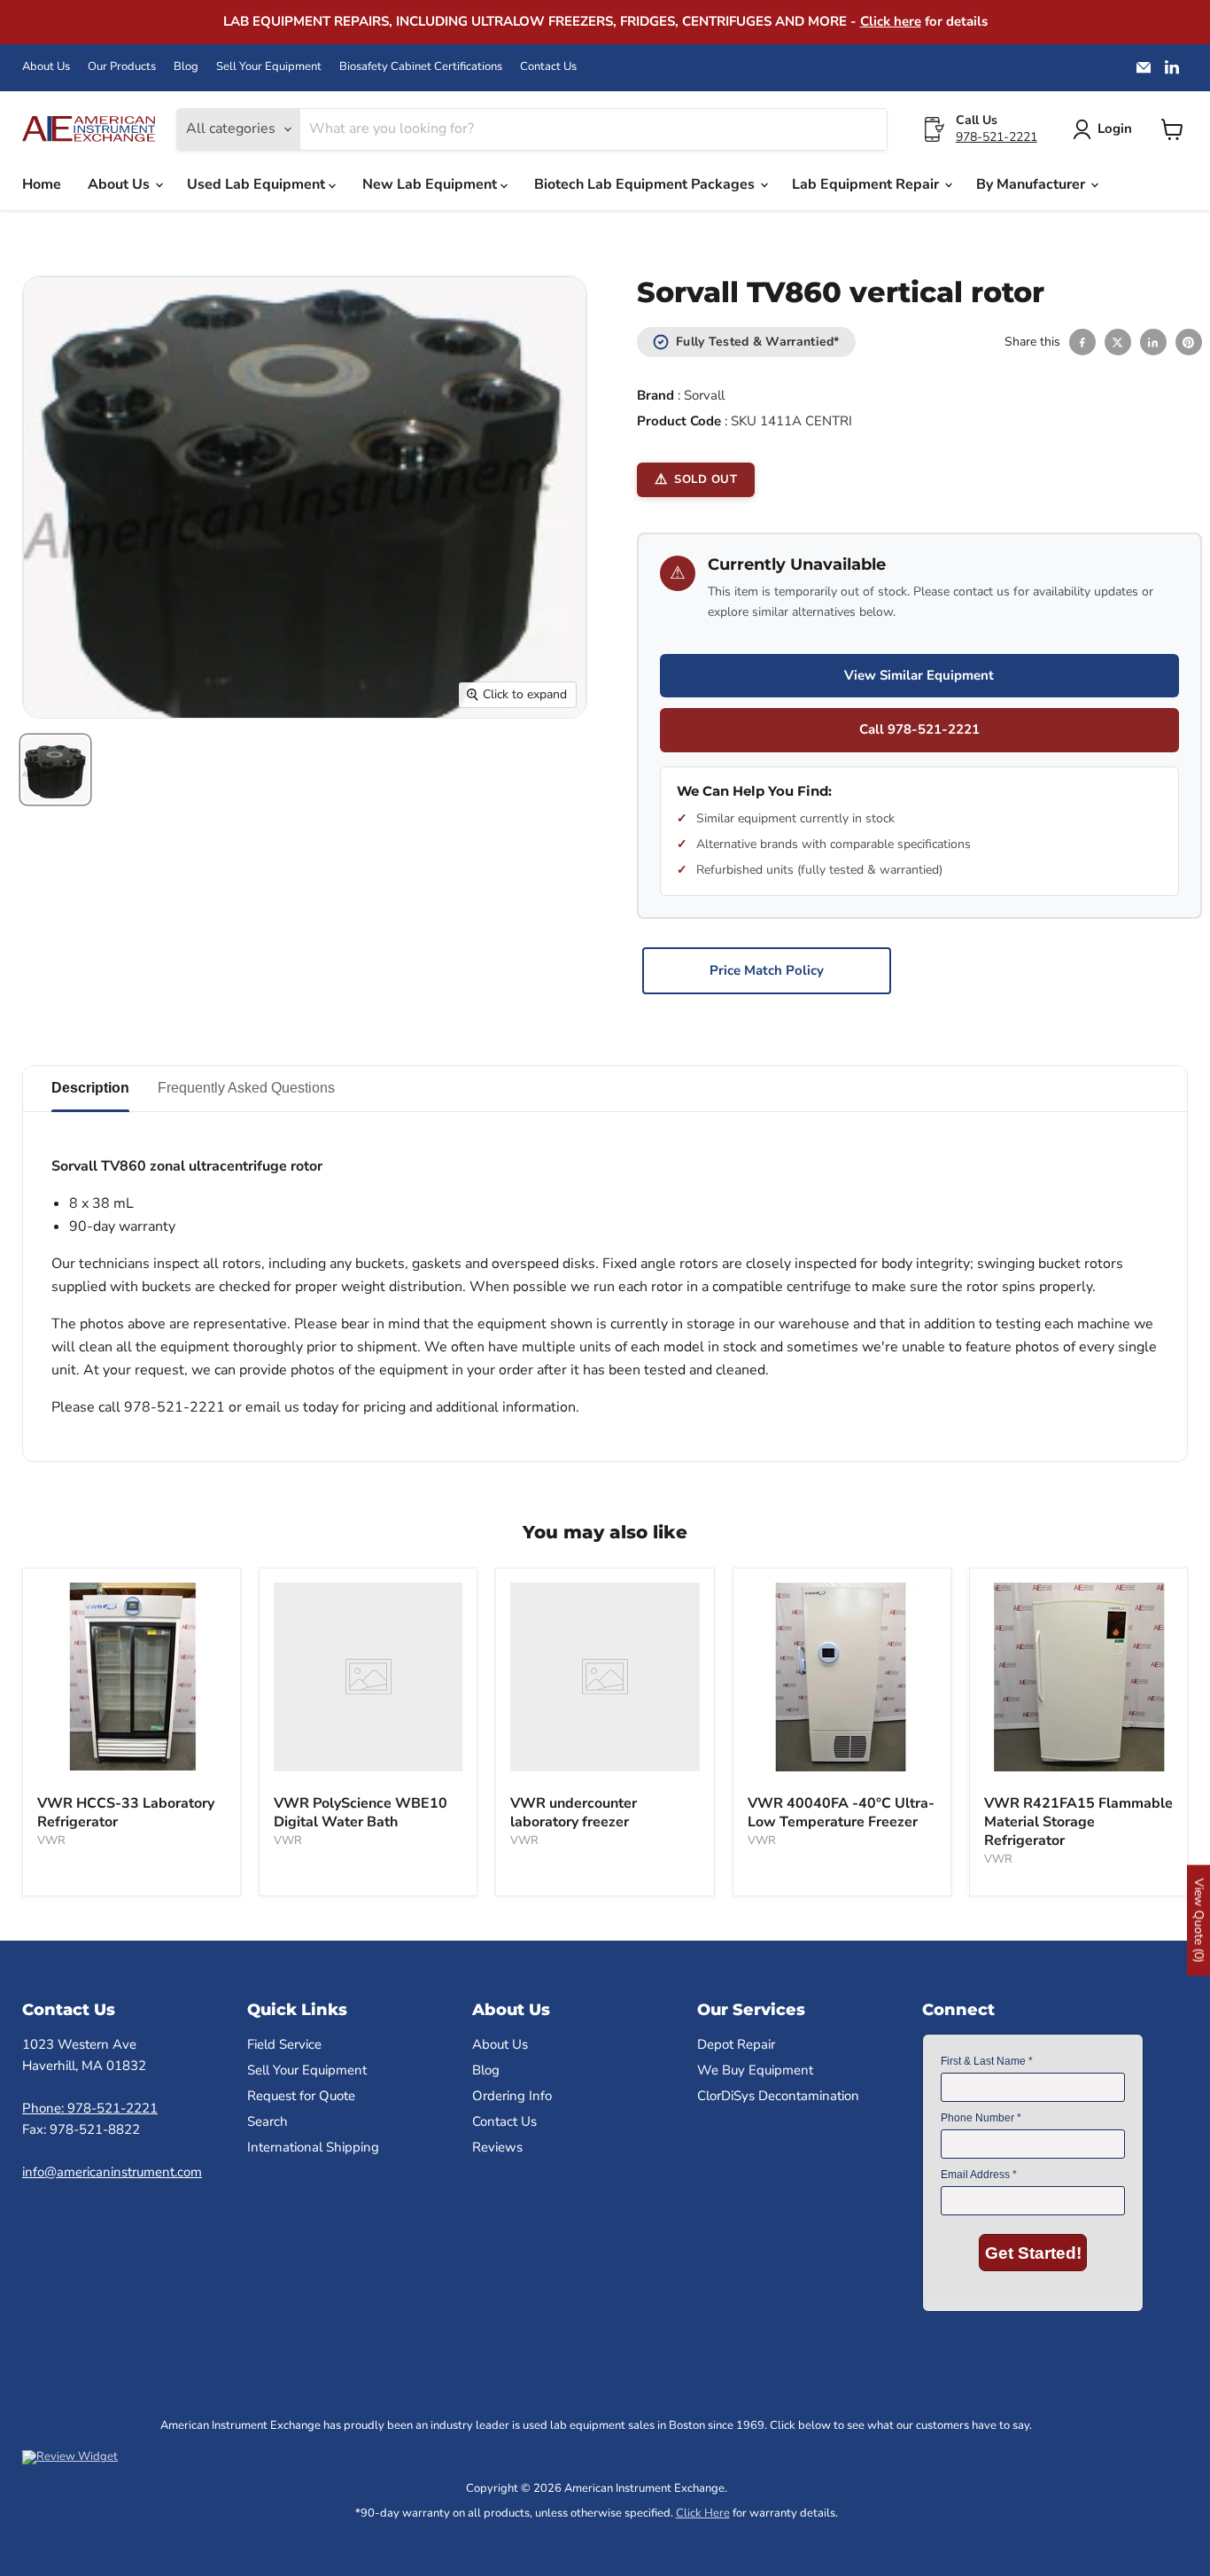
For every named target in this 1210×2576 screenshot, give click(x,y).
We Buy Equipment (755, 2070)
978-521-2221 (997, 137)
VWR (51, 1841)
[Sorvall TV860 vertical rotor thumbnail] (55, 770)
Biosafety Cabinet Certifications (421, 67)
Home (42, 184)
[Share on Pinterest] (1189, 342)
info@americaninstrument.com (112, 2172)
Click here (891, 21)
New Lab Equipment (431, 184)
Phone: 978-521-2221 (90, 2108)
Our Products (122, 67)
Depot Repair (736, 2044)
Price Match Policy (767, 970)
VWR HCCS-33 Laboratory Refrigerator (126, 1813)
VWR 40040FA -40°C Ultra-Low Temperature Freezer (841, 1813)
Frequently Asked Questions (246, 1088)
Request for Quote (301, 2096)
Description (90, 1088)
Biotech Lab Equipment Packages (646, 184)
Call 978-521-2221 (919, 729)
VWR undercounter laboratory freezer (574, 1813)
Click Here (703, 2513)
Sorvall (704, 395)
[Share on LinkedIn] (1153, 342)
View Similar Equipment (919, 675)
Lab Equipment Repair (867, 184)
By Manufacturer (1032, 184)
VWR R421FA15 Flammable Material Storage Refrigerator (1078, 1822)
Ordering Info (512, 2096)
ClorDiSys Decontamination (778, 2096)
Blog (186, 67)
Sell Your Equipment (269, 67)
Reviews (497, 2147)
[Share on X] (1118, 342)
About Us (46, 67)
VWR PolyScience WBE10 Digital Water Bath (361, 1813)
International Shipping (313, 2147)
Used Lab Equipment (258, 184)
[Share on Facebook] (1082, 342)
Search (268, 2121)
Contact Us (548, 67)
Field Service (284, 2044)
